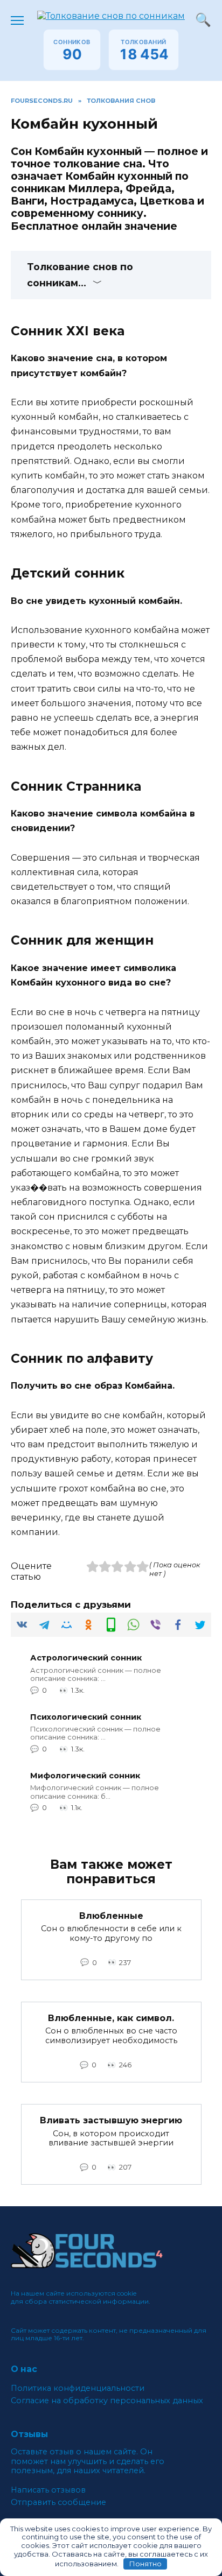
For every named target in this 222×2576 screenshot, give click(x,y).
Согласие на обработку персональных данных (107, 2401)
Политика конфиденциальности (78, 2388)
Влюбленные (111, 1916)
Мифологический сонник (85, 1776)
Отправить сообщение (58, 2503)
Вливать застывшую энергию (111, 2120)
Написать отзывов (48, 2490)
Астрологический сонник (86, 1658)
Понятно (145, 2564)
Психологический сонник (86, 1717)
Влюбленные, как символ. (111, 2018)
